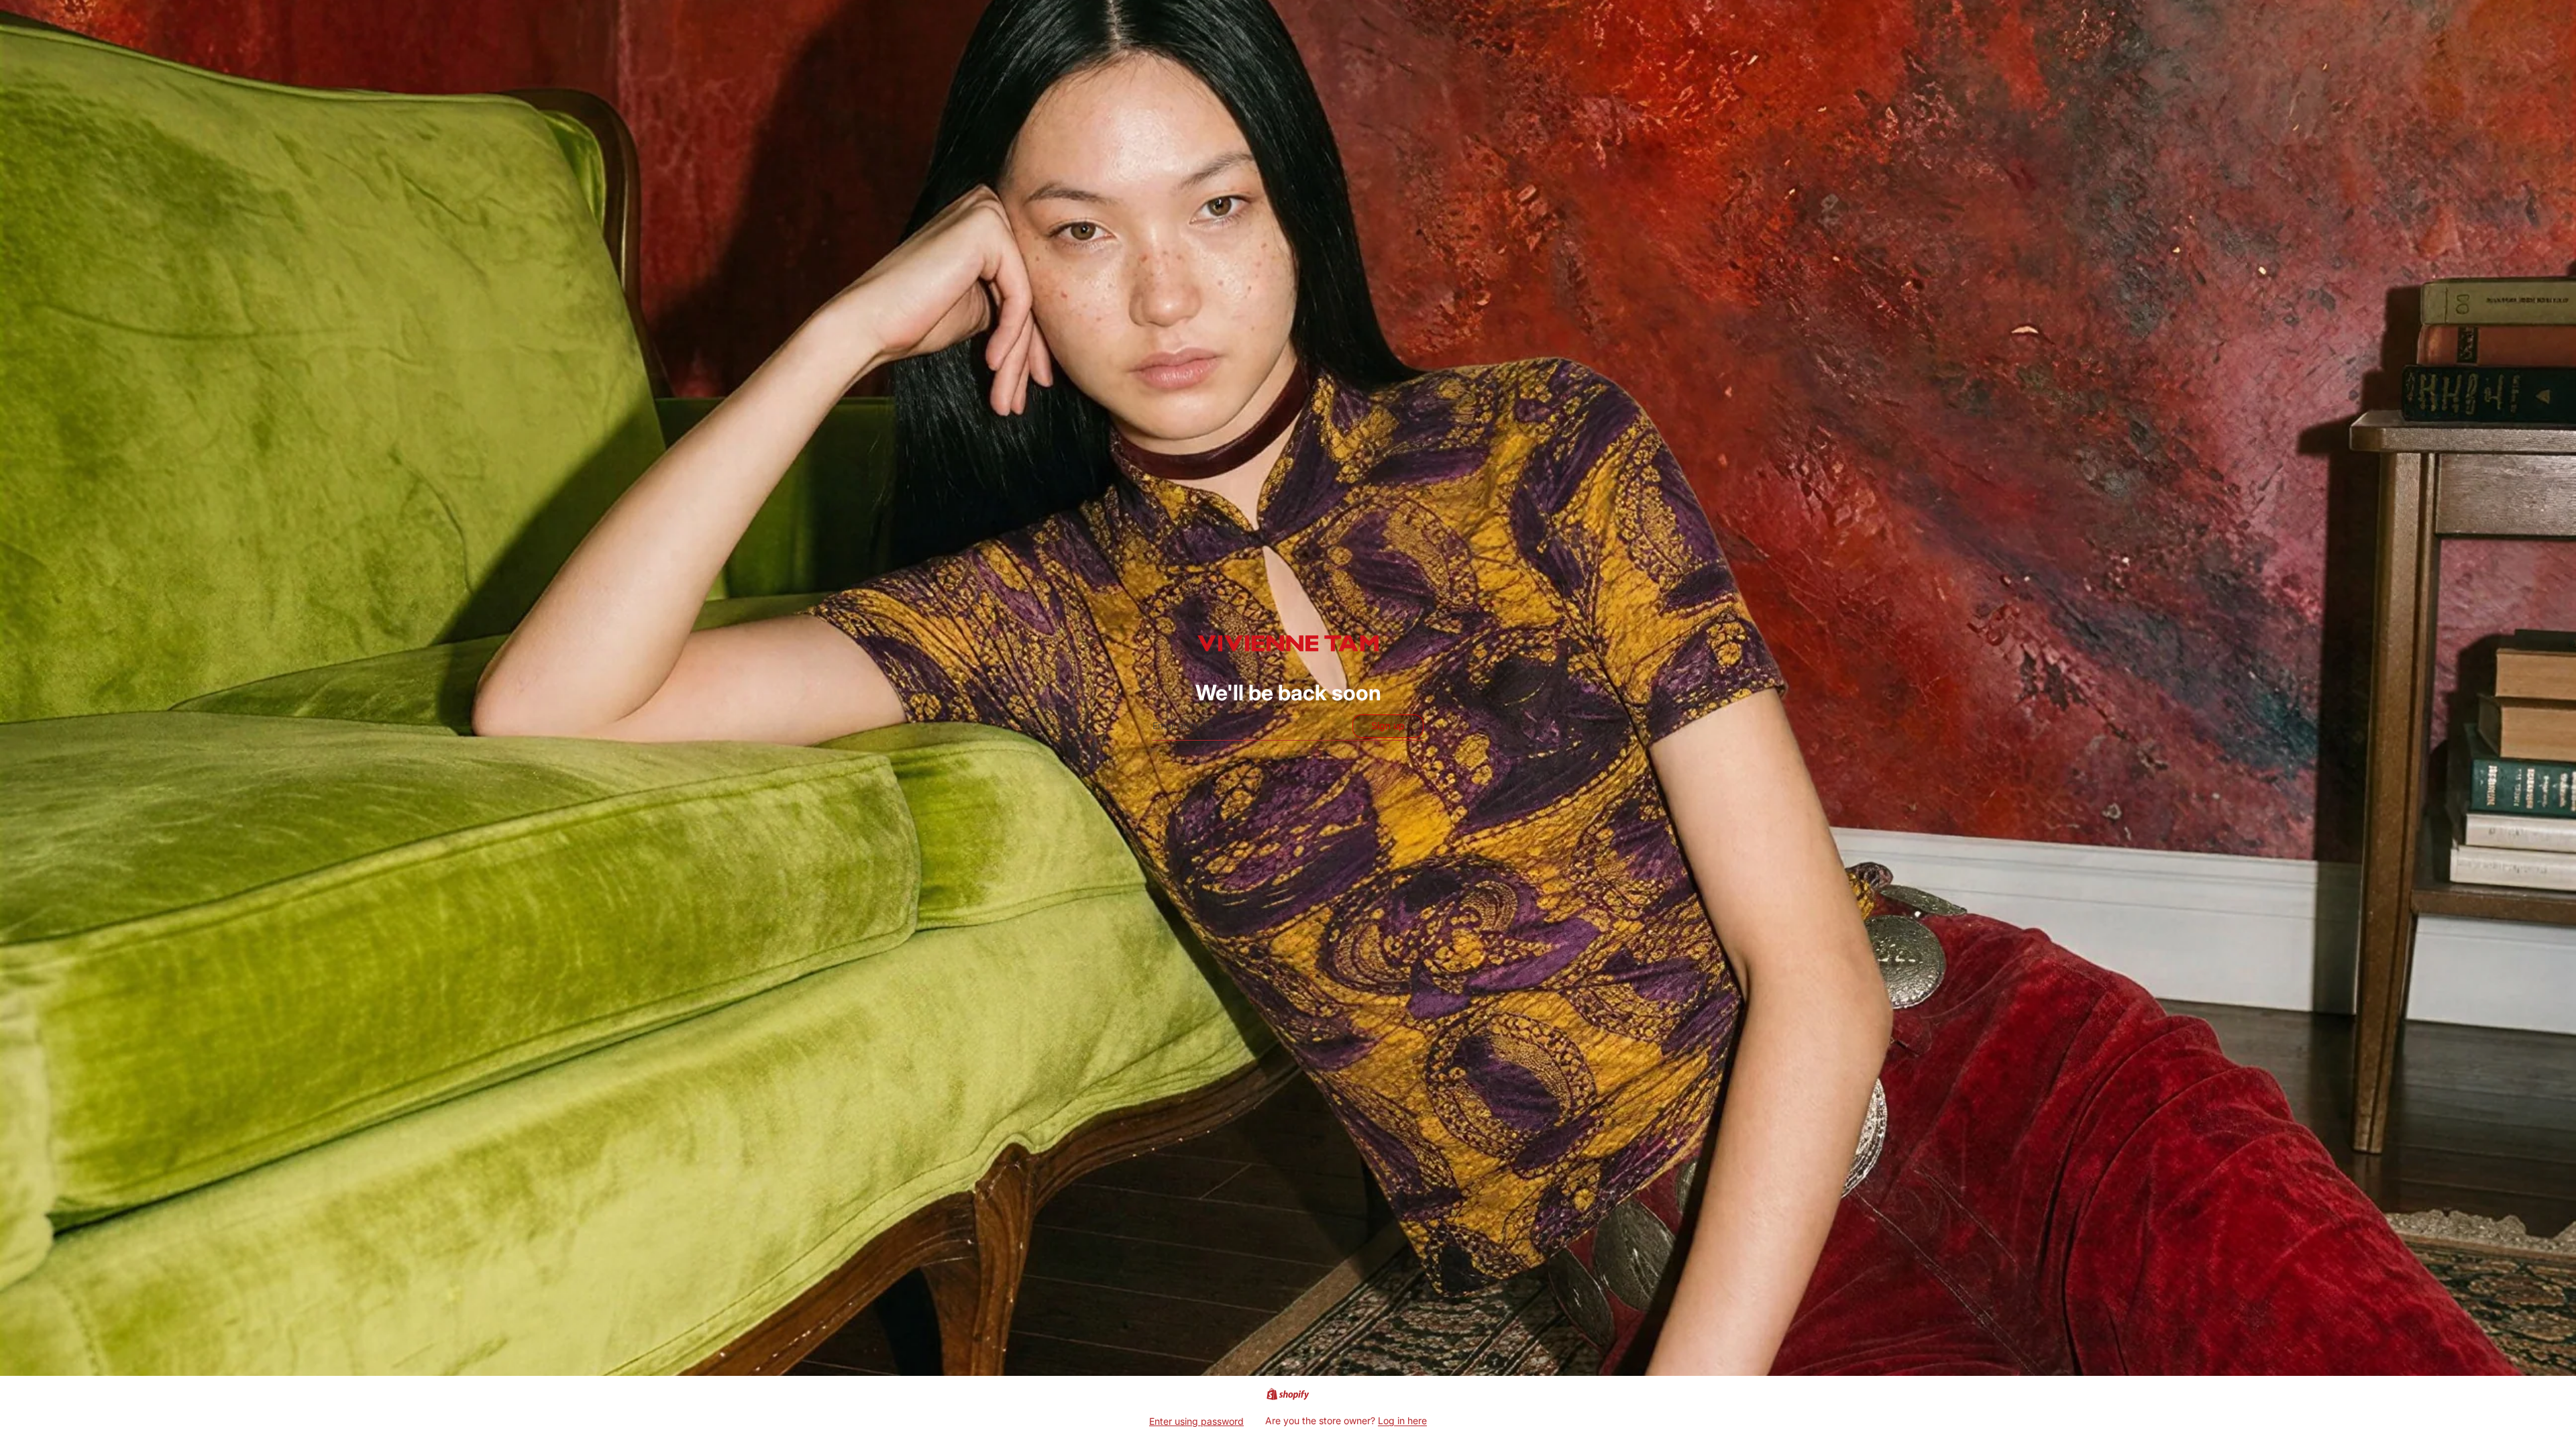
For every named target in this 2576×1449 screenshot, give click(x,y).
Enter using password (1196, 1421)
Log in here (1402, 1420)
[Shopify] (1288, 1394)
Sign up (1388, 726)
